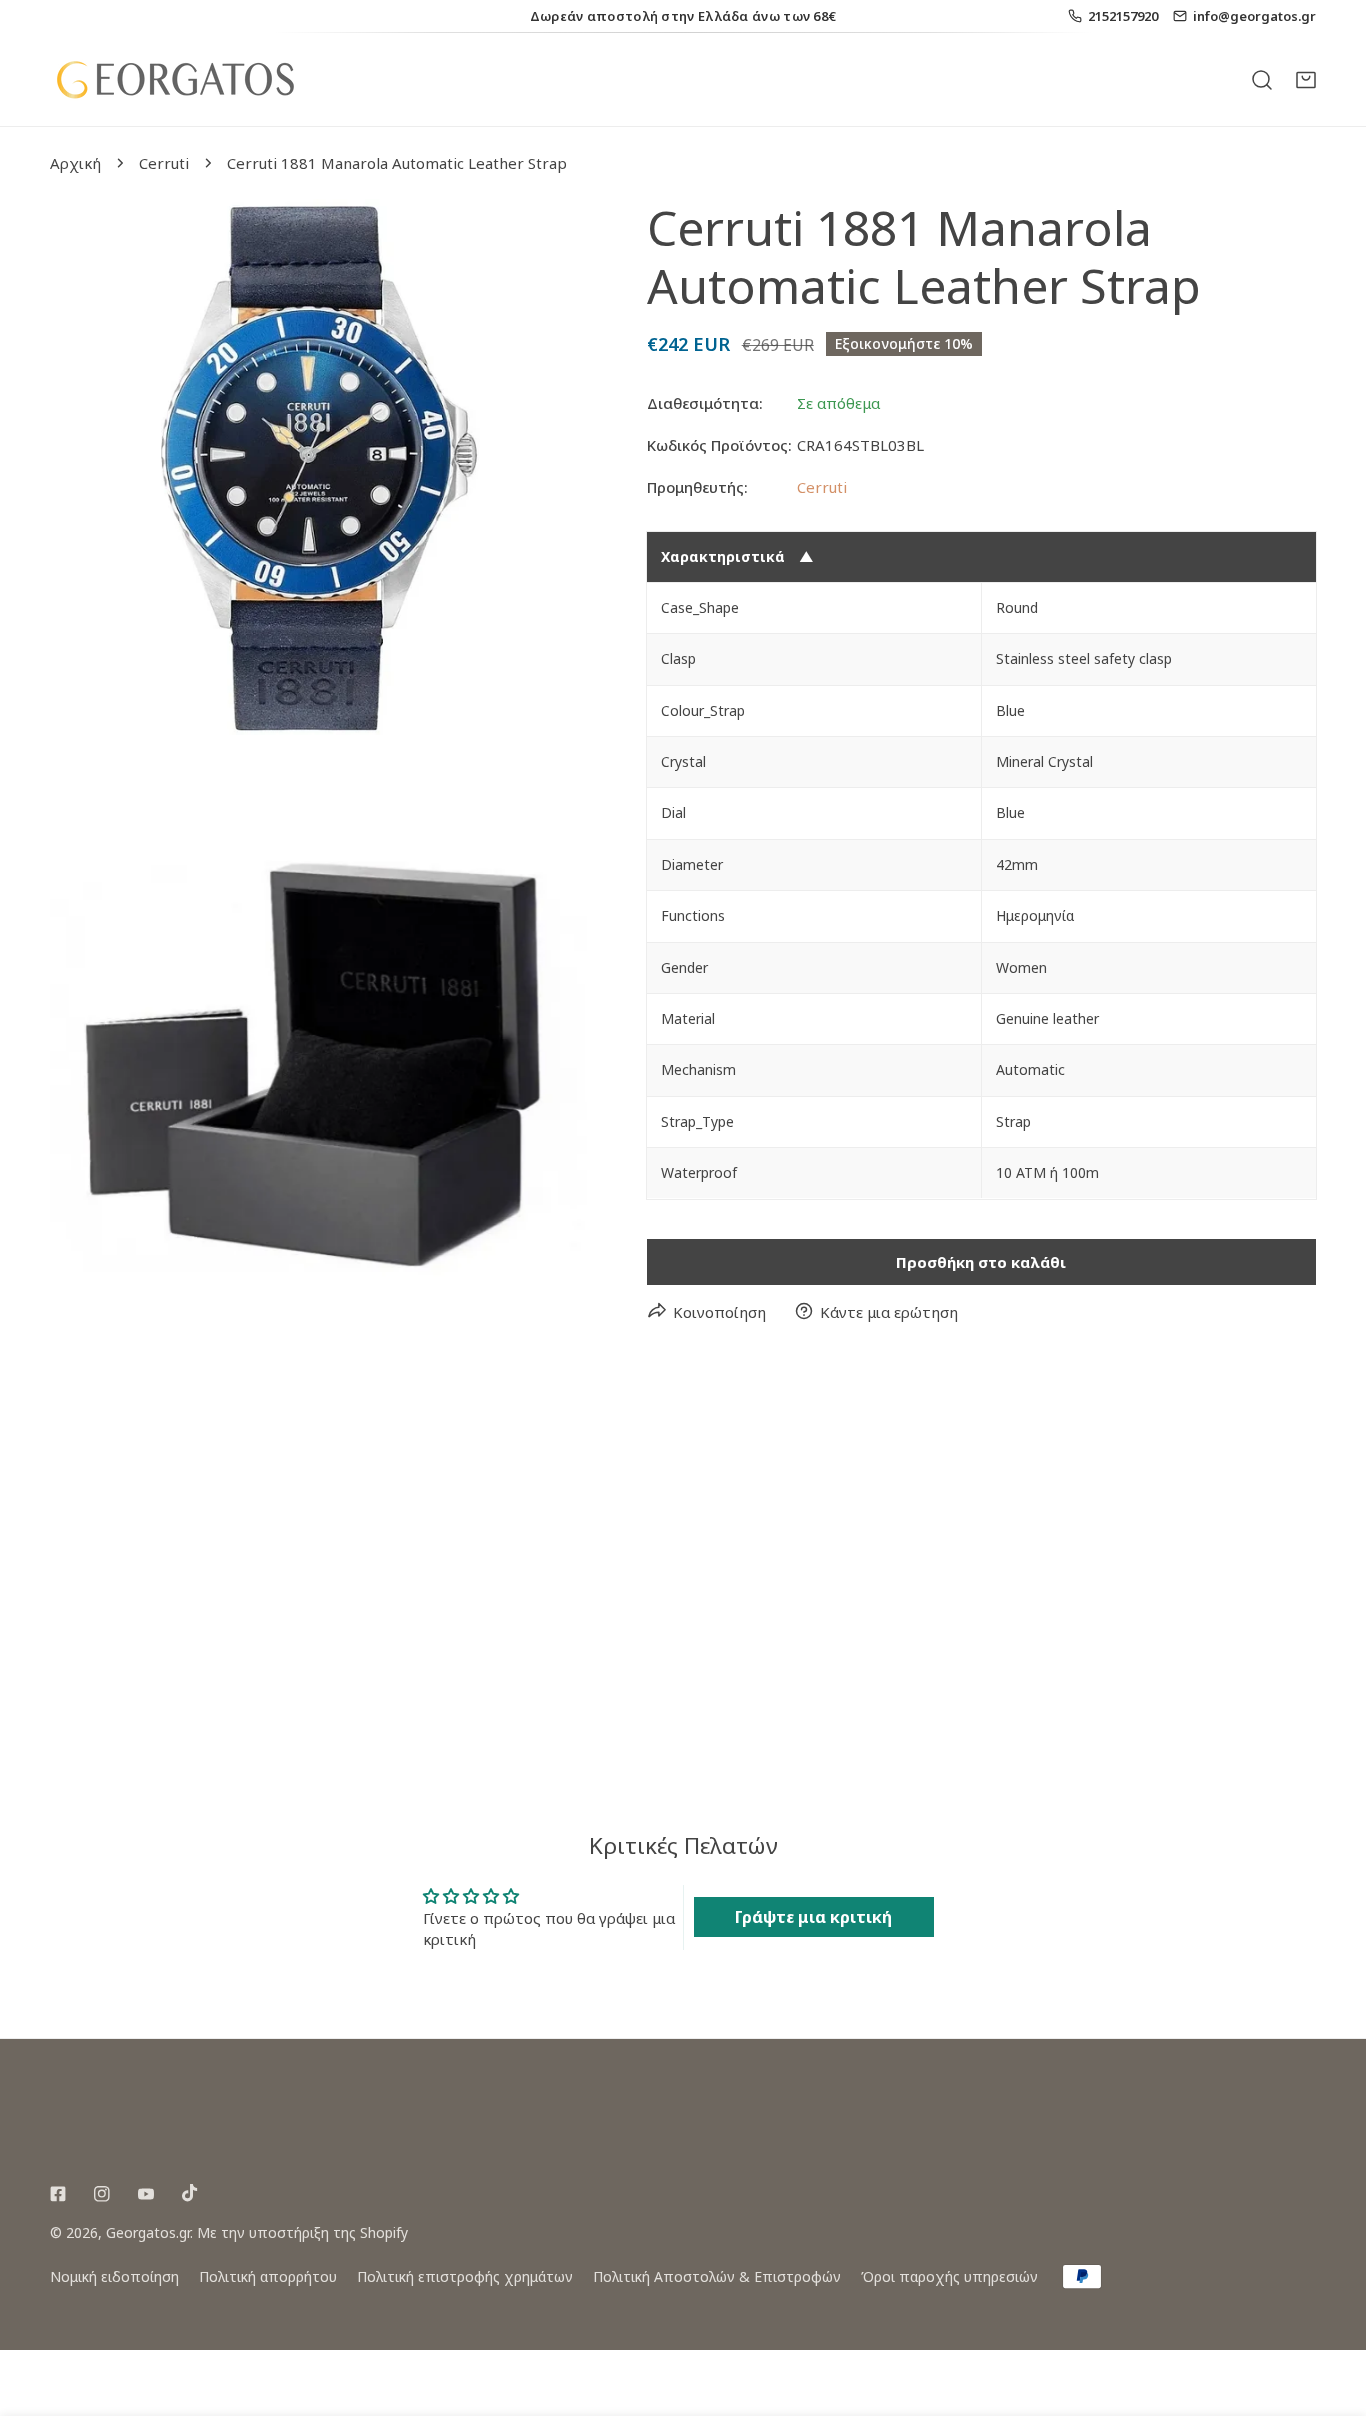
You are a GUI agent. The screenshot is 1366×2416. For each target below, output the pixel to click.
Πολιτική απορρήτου (268, 2276)
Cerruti (164, 163)
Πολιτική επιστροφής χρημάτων (465, 2276)
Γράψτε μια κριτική (813, 1917)
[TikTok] (190, 2193)
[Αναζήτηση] (1262, 79)
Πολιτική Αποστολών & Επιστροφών (717, 2276)
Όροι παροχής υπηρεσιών (949, 2276)
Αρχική (75, 163)
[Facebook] (58, 2194)
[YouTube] (146, 2194)
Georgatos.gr (148, 2232)
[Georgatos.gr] (175, 79)
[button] (1306, 79)
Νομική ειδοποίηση (114, 2276)
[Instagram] (102, 2194)
